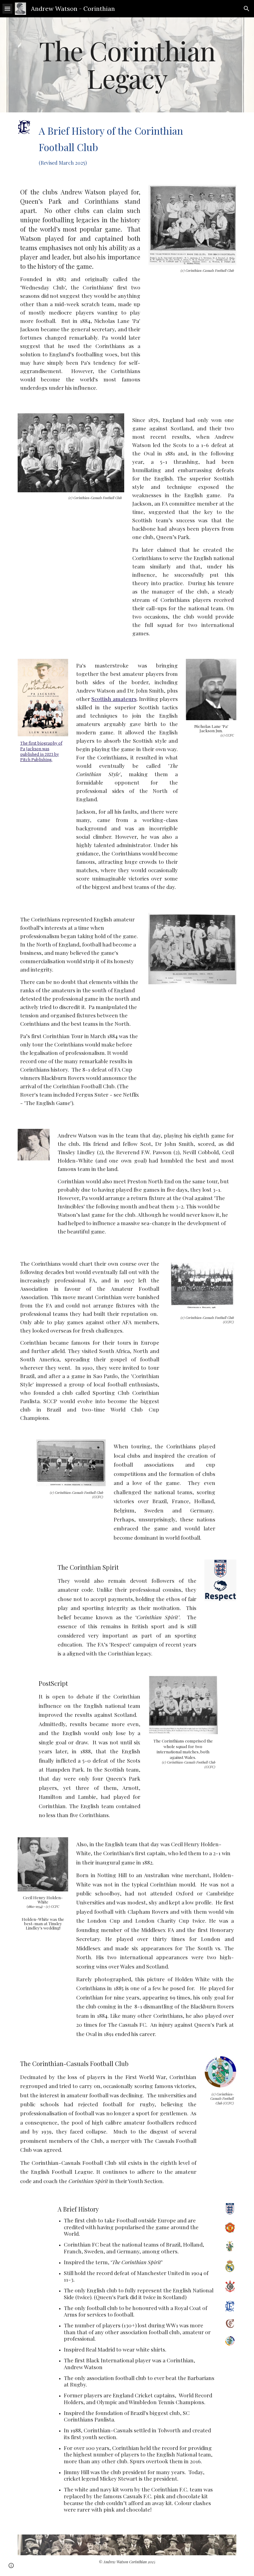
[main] (127, 65)
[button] (7, 9)
